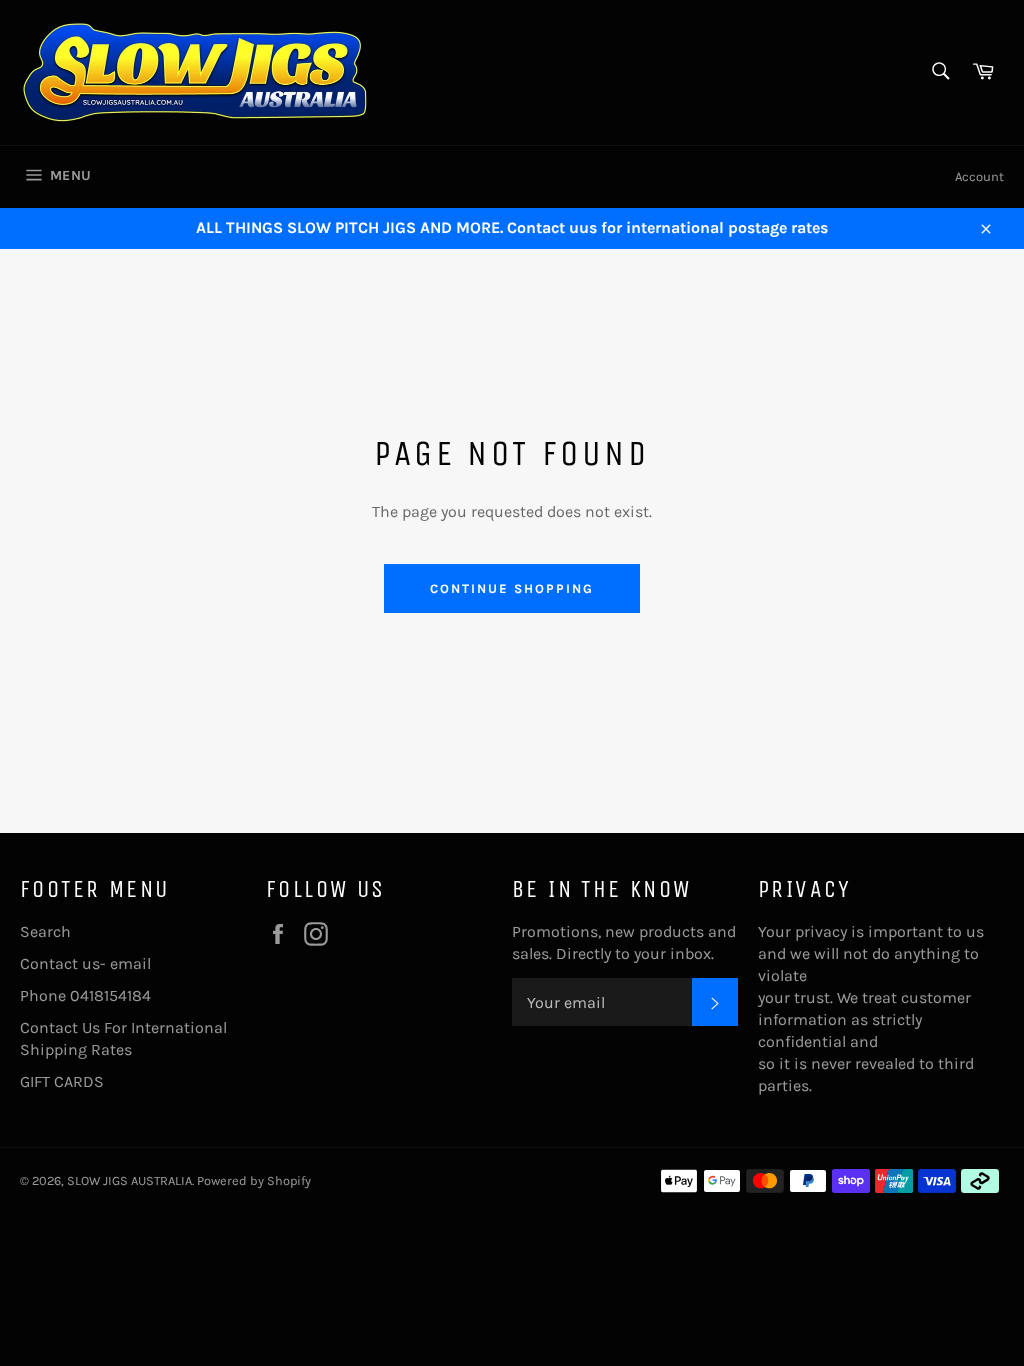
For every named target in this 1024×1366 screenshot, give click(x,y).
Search (45, 931)
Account (979, 176)
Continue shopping (511, 588)
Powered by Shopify (254, 1180)
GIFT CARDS (62, 1081)
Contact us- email (85, 963)
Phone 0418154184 (85, 995)
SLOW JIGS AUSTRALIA (129, 1180)
